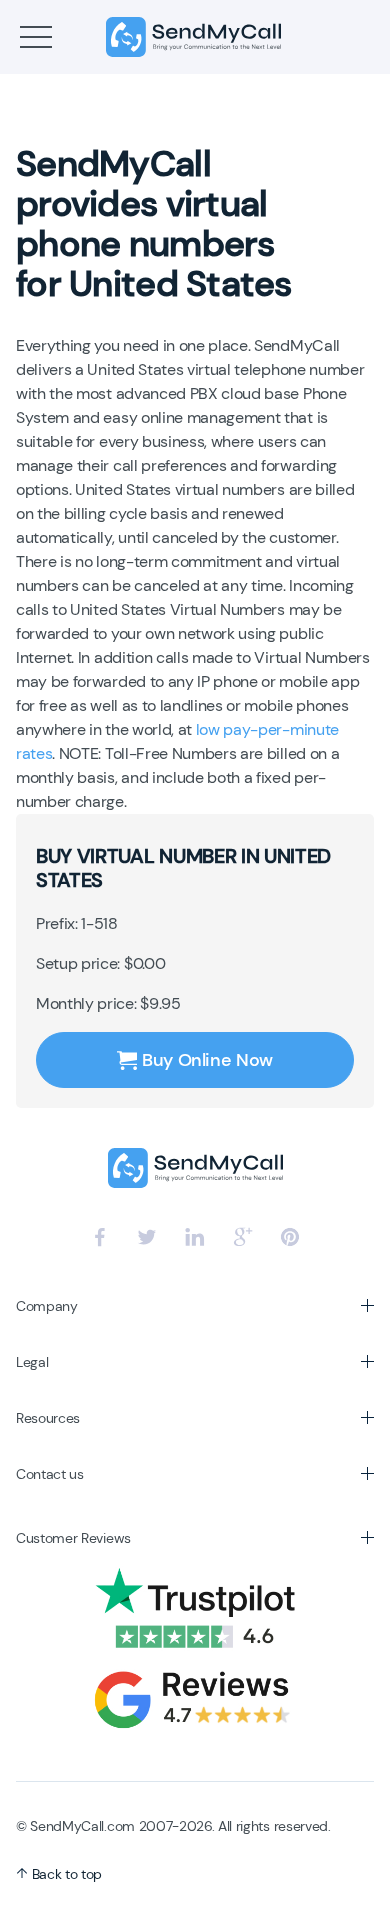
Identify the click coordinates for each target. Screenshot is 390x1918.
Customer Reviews (73, 1538)
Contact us (50, 1474)
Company (47, 1306)
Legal (32, 1362)
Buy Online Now (207, 1060)
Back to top (65, 1874)
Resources (48, 1418)
